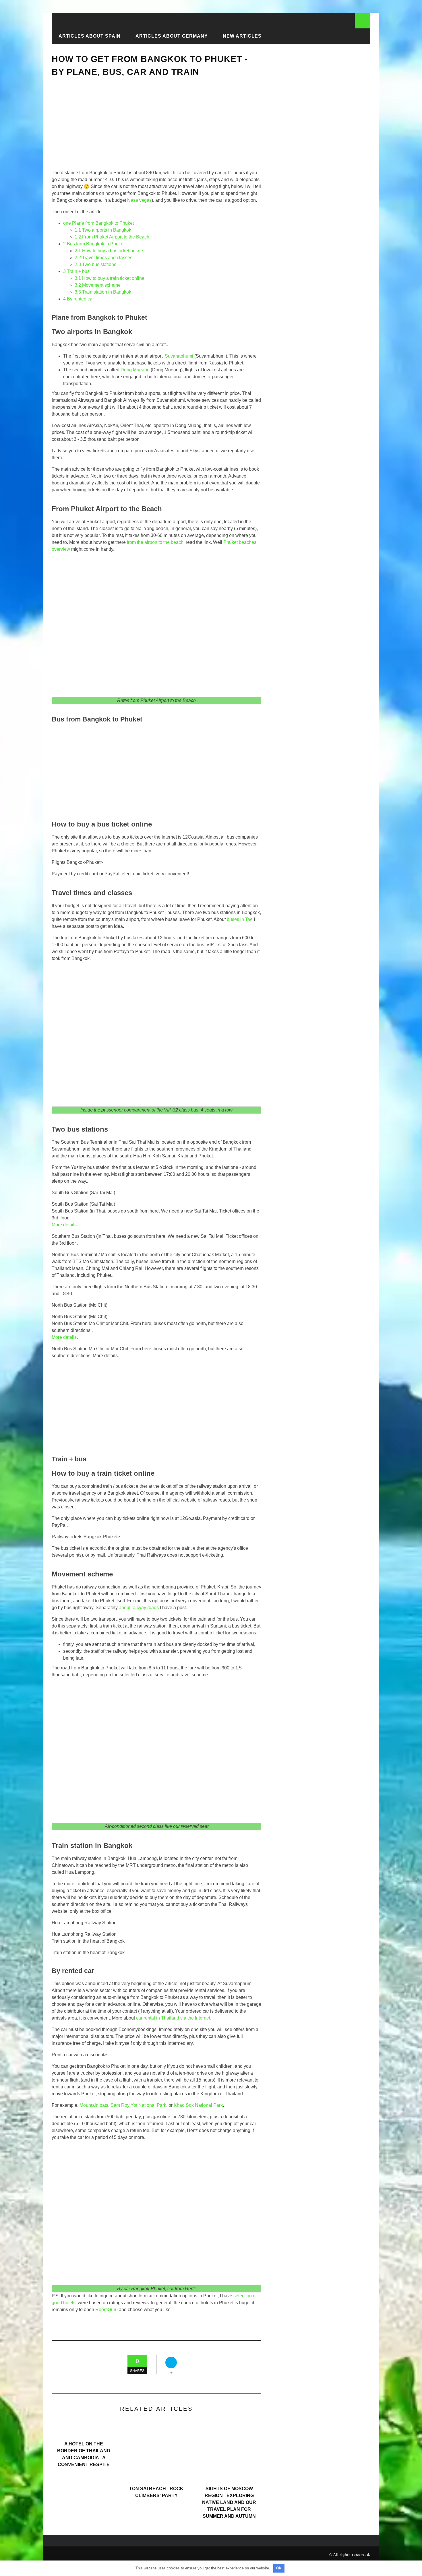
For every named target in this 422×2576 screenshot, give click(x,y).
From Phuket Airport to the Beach (112, 237)
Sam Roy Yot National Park (138, 2105)
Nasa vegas (139, 200)
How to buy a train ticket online (110, 278)
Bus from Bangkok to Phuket (94, 244)
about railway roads (139, 1608)
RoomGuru (107, 2310)
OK (279, 2568)
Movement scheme (98, 285)
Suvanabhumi (179, 356)
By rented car (79, 299)
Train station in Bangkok (103, 292)
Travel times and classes (103, 258)
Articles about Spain (90, 36)
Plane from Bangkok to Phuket (98, 223)
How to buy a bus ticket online (109, 251)
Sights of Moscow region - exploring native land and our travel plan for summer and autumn (229, 2502)
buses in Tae (240, 919)
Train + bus (76, 271)
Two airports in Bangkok (103, 230)
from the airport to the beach (155, 542)
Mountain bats (94, 2105)
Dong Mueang (135, 370)
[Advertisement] (156, 128)
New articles (242, 36)
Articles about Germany (172, 36)
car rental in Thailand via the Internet (173, 2018)
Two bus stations (95, 264)
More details (64, 1225)
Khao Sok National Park (198, 2105)
